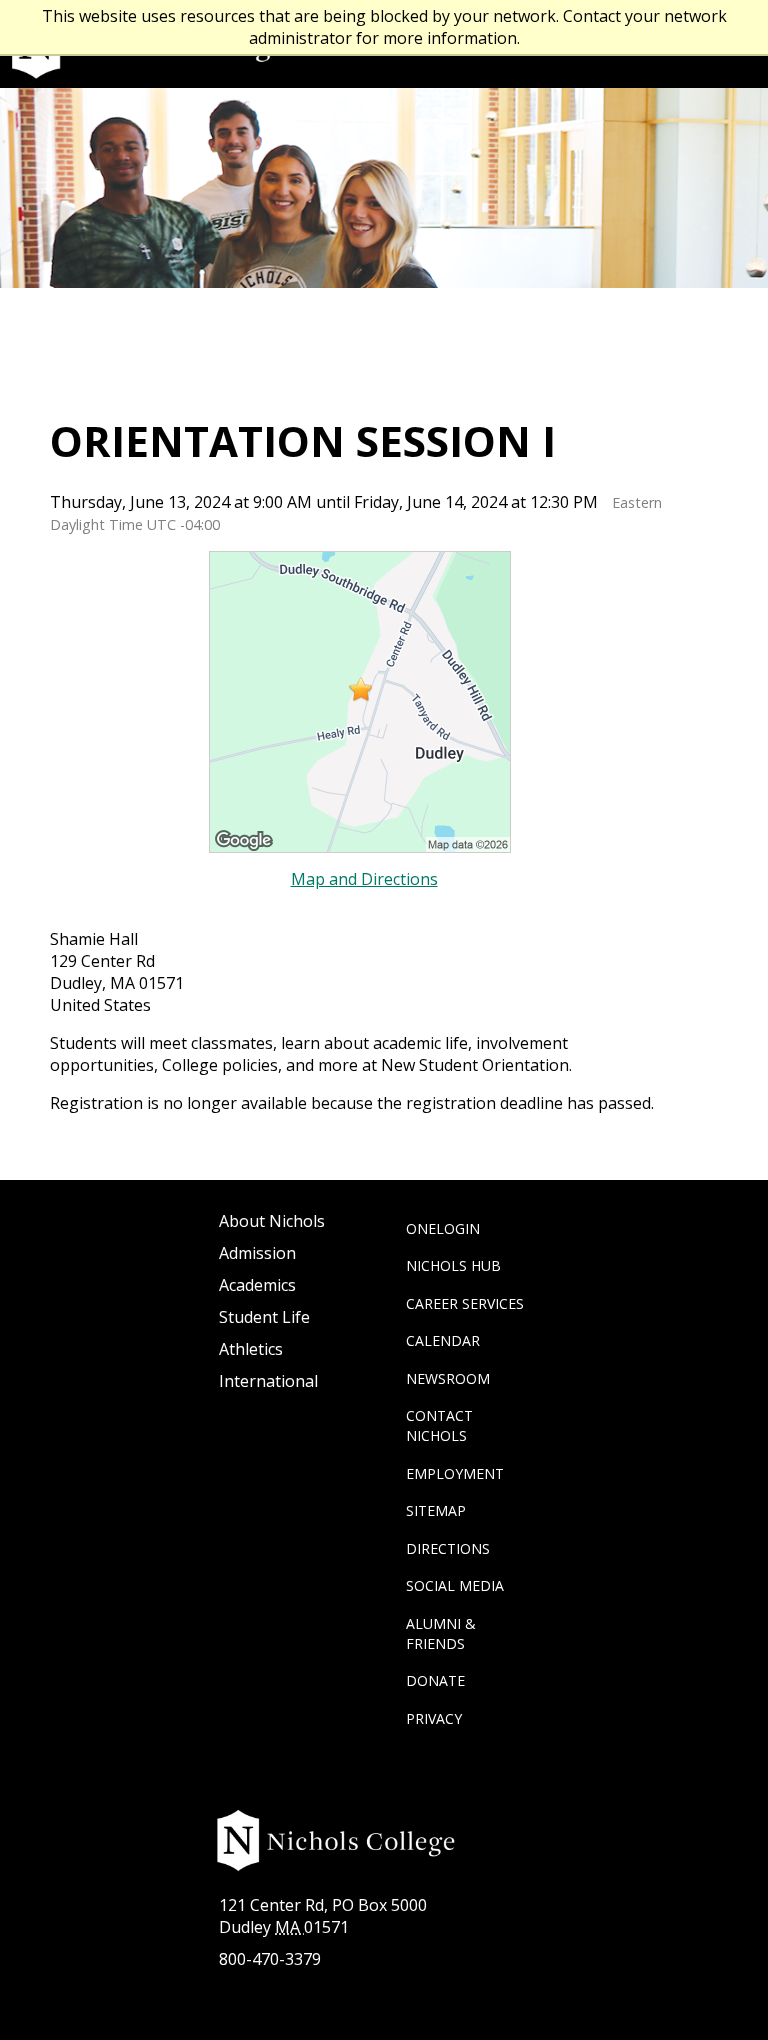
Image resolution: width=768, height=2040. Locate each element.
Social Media (455, 1585)
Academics (257, 1285)
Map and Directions (364, 879)
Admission (257, 1253)
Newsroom (448, 1378)
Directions (448, 1548)
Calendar (443, 1340)
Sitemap (436, 1510)
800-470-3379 (270, 1959)
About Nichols (272, 1221)
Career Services (465, 1303)
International (268, 1381)
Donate (435, 1680)
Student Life (264, 1317)
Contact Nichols (439, 1425)
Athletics (251, 1349)
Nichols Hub (453, 1265)
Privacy (434, 1718)
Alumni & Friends (441, 1633)
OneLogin (443, 1228)
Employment (455, 1473)
